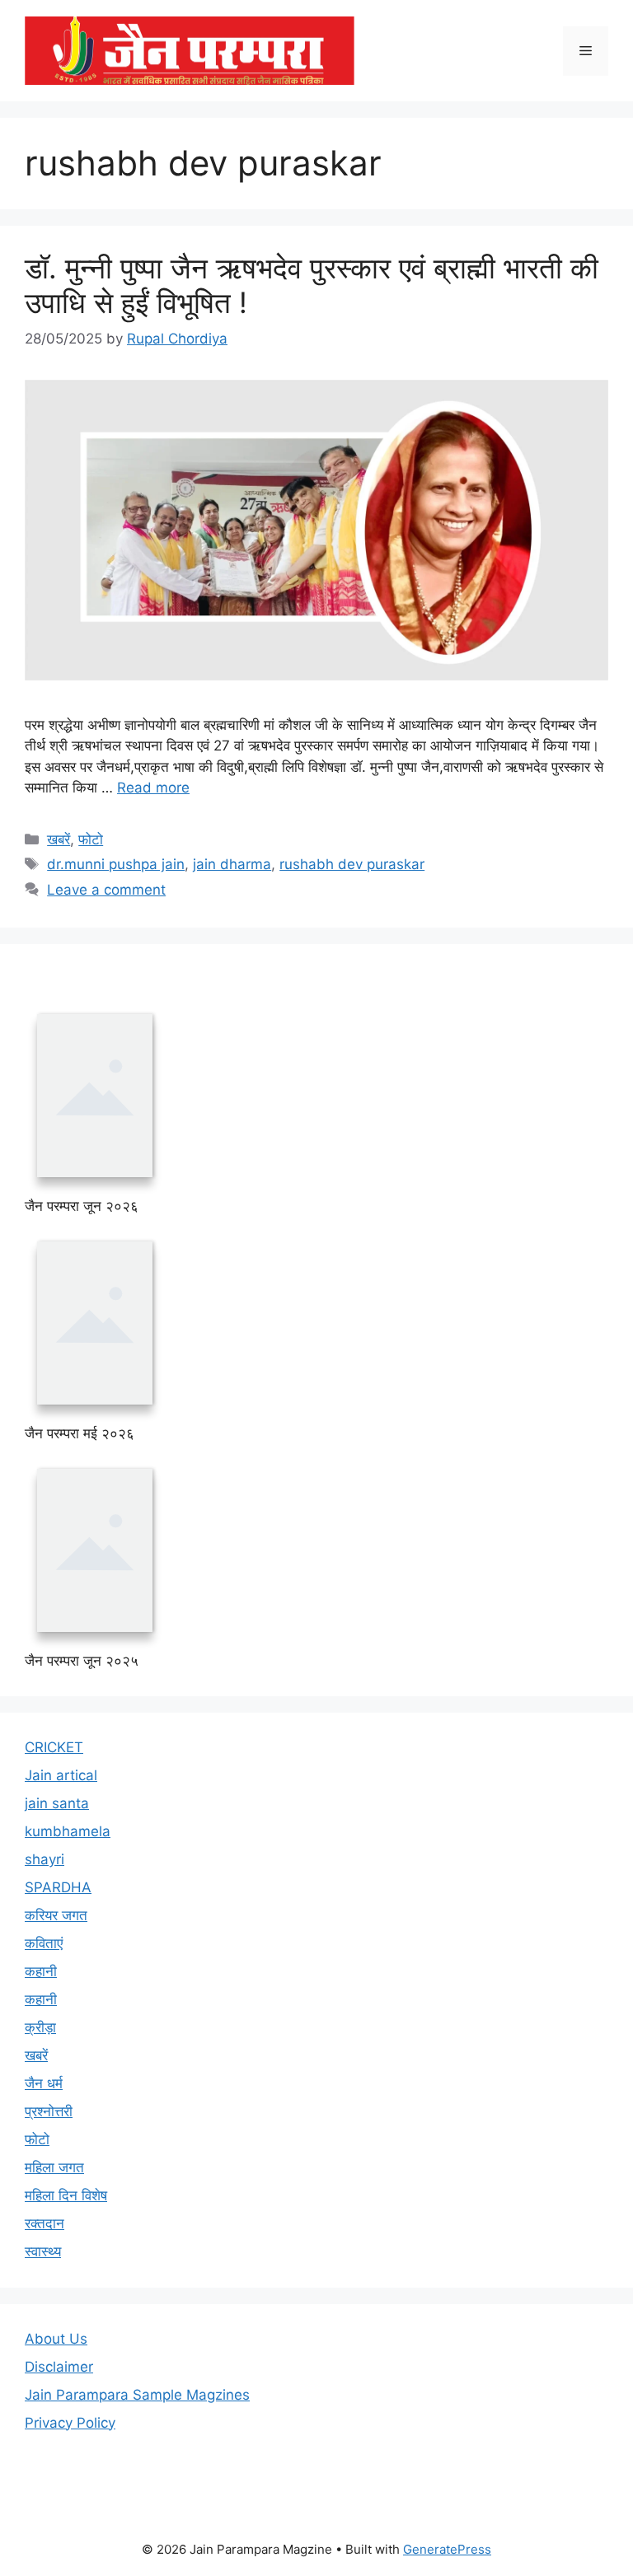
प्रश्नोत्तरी (49, 2105)
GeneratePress (447, 2543)
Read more (153, 788)
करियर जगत (56, 1909)
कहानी (41, 1965)
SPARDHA (58, 1881)
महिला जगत (54, 2161)
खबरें (59, 839)
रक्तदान (45, 2217)
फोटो (91, 839)
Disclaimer (59, 2360)
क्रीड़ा (40, 2021)
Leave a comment (106, 890)
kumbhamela (68, 1825)
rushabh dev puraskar (352, 864)
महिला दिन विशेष (66, 2189)
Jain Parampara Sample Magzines (137, 2388)
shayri (45, 1853)
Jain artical (61, 1769)
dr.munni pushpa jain (116, 864)
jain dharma (232, 864)
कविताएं (44, 1937)
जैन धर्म (44, 2077)
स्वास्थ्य (43, 2245)
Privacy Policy (70, 2416)
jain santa (57, 1797)
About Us (56, 2332)
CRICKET (54, 1741)
